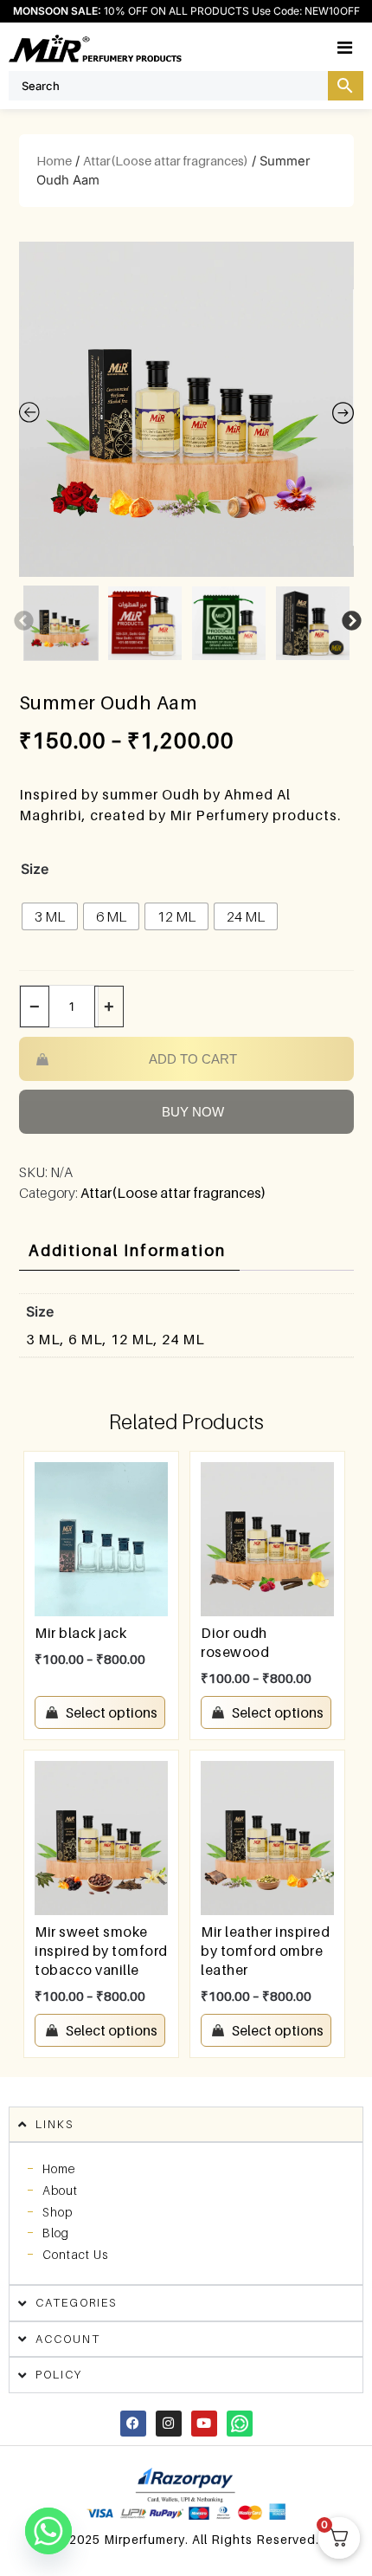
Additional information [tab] (127, 1250)
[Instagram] (169, 2424)
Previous (22, 619)
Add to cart (193, 1059)
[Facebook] (133, 2424)
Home (54, 161)
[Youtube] (204, 2424)
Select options (112, 1712)
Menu (363, 47)
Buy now (193, 1112)
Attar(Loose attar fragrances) (166, 161)
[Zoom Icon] (186, 409)
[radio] (50, 916)
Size (35, 869)
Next (350, 619)
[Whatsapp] (240, 2424)
